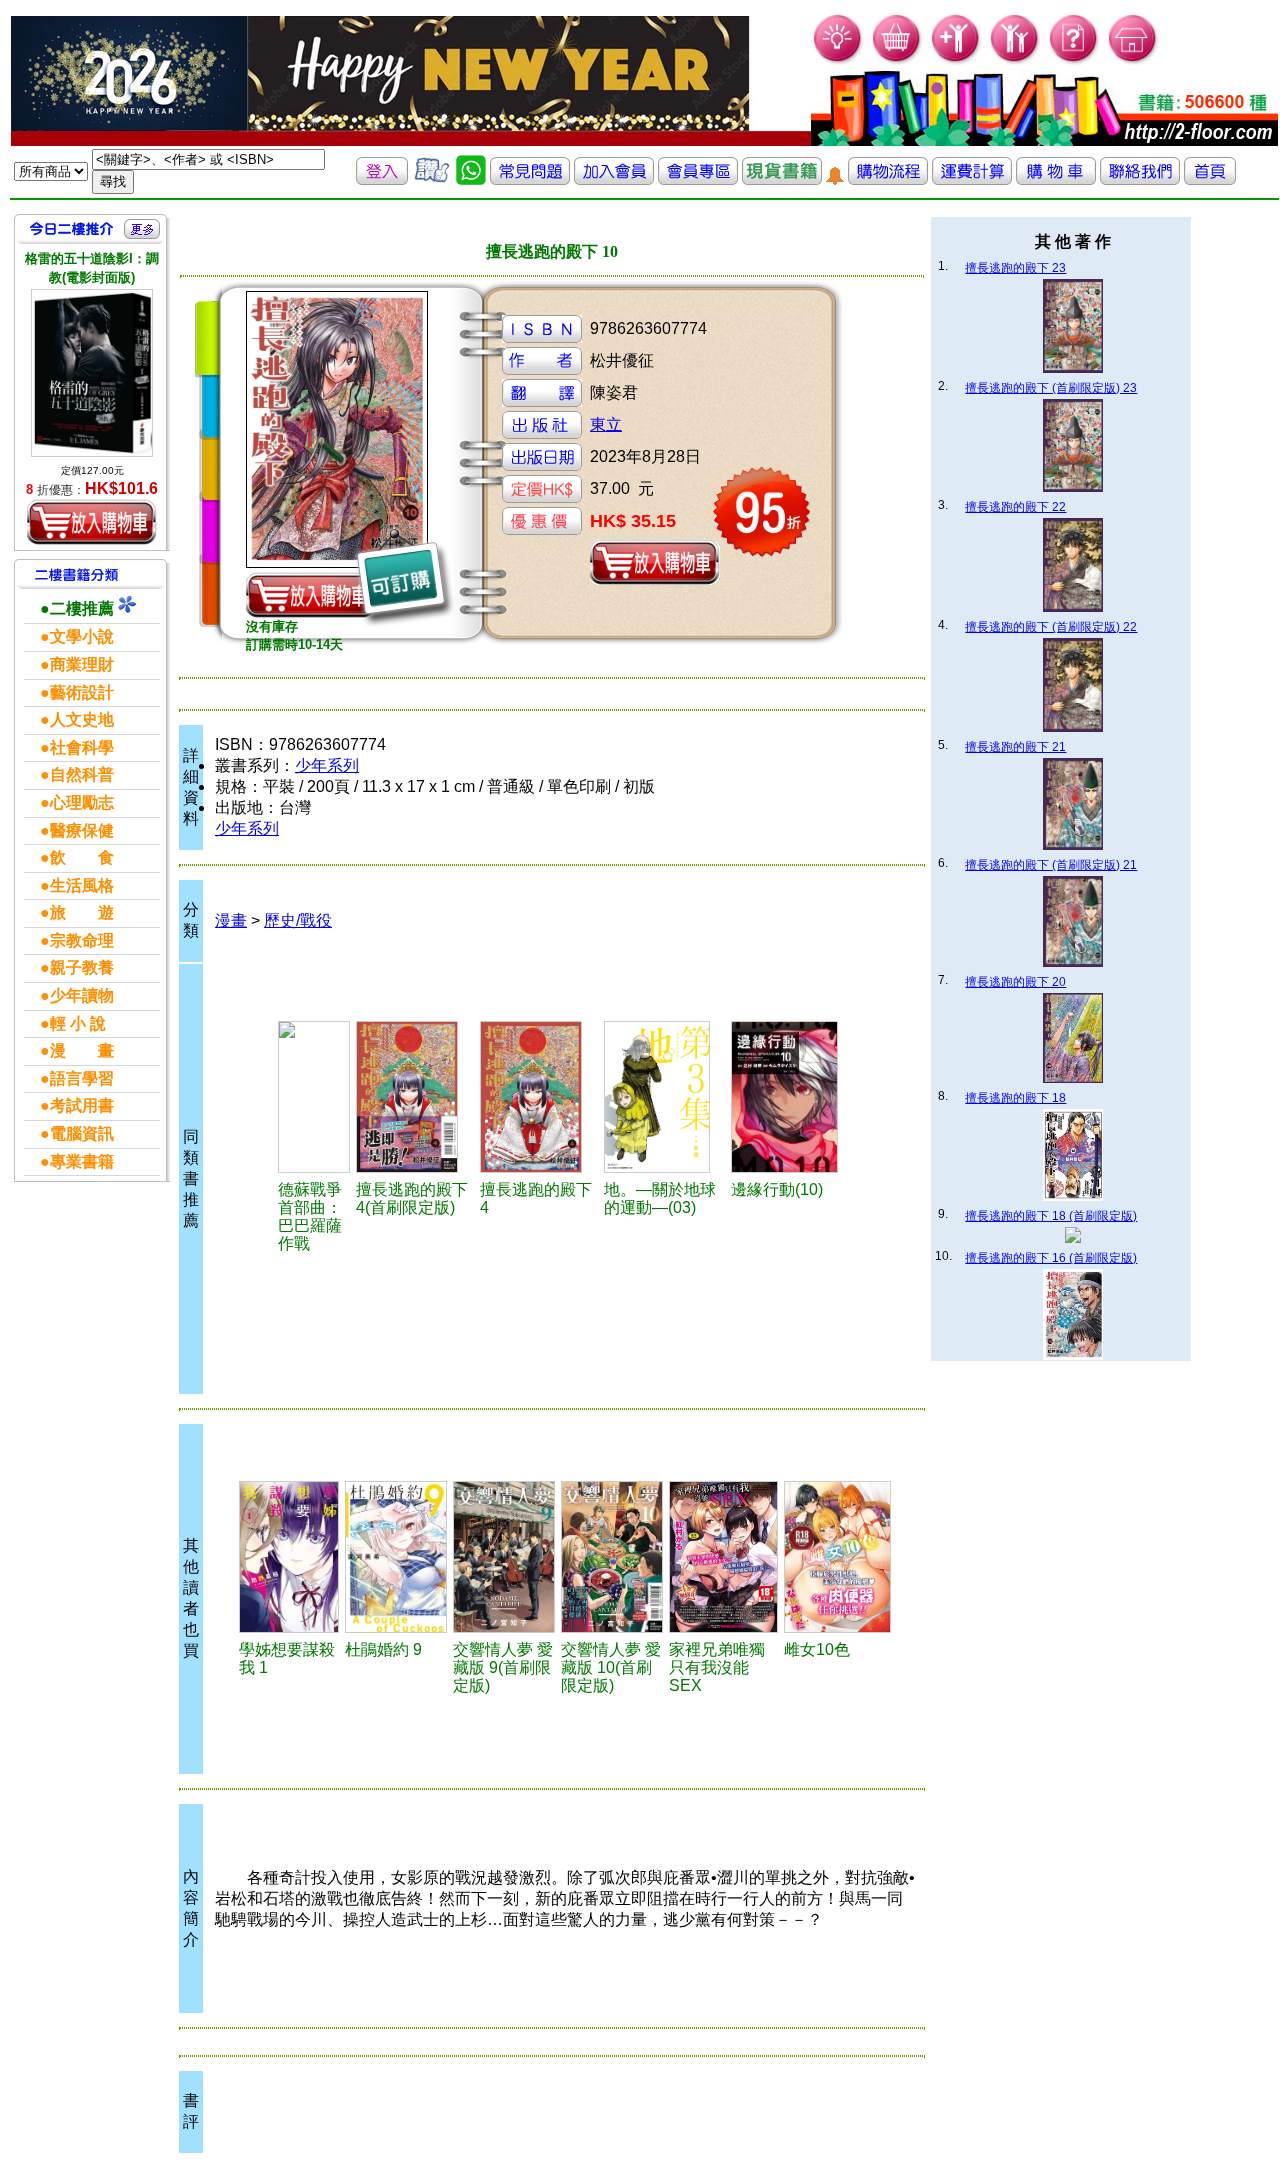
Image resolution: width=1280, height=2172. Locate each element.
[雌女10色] (838, 1557)
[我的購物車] (897, 60)
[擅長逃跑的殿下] (415, 1097)
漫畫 (231, 920)
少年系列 (327, 765)
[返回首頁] (1210, 179)
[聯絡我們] (1140, 179)
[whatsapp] (471, 179)
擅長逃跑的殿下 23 (1015, 268)
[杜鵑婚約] (395, 1557)
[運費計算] (972, 179)
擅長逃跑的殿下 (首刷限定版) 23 (1051, 388)
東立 (606, 424)
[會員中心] (1015, 60)
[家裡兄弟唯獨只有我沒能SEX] (723, 1557)
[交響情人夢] (504, 1557)
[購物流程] (888, 179)
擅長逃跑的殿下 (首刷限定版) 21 (1051, 865)
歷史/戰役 (298, 920)
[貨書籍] (782, 179)
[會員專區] (698, 179)
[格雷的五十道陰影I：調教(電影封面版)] (92, 372)
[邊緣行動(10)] (791, 1097)
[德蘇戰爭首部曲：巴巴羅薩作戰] (314, 1097)
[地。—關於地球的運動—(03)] (664, 1097)
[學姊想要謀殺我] (289, 1557)
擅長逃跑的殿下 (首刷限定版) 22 (1051, 627)
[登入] (382, 179)
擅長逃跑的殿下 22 (1015, 507)
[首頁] (1133, 60)
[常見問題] (1074, 60)
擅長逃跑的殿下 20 (1015, 982)
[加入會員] (956, 60)
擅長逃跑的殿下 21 (1015, 747)
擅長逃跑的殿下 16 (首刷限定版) (1051, 1258)
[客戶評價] (432, 179)
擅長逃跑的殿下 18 (1015, 1098)
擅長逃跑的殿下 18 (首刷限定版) (1051, 1216)
